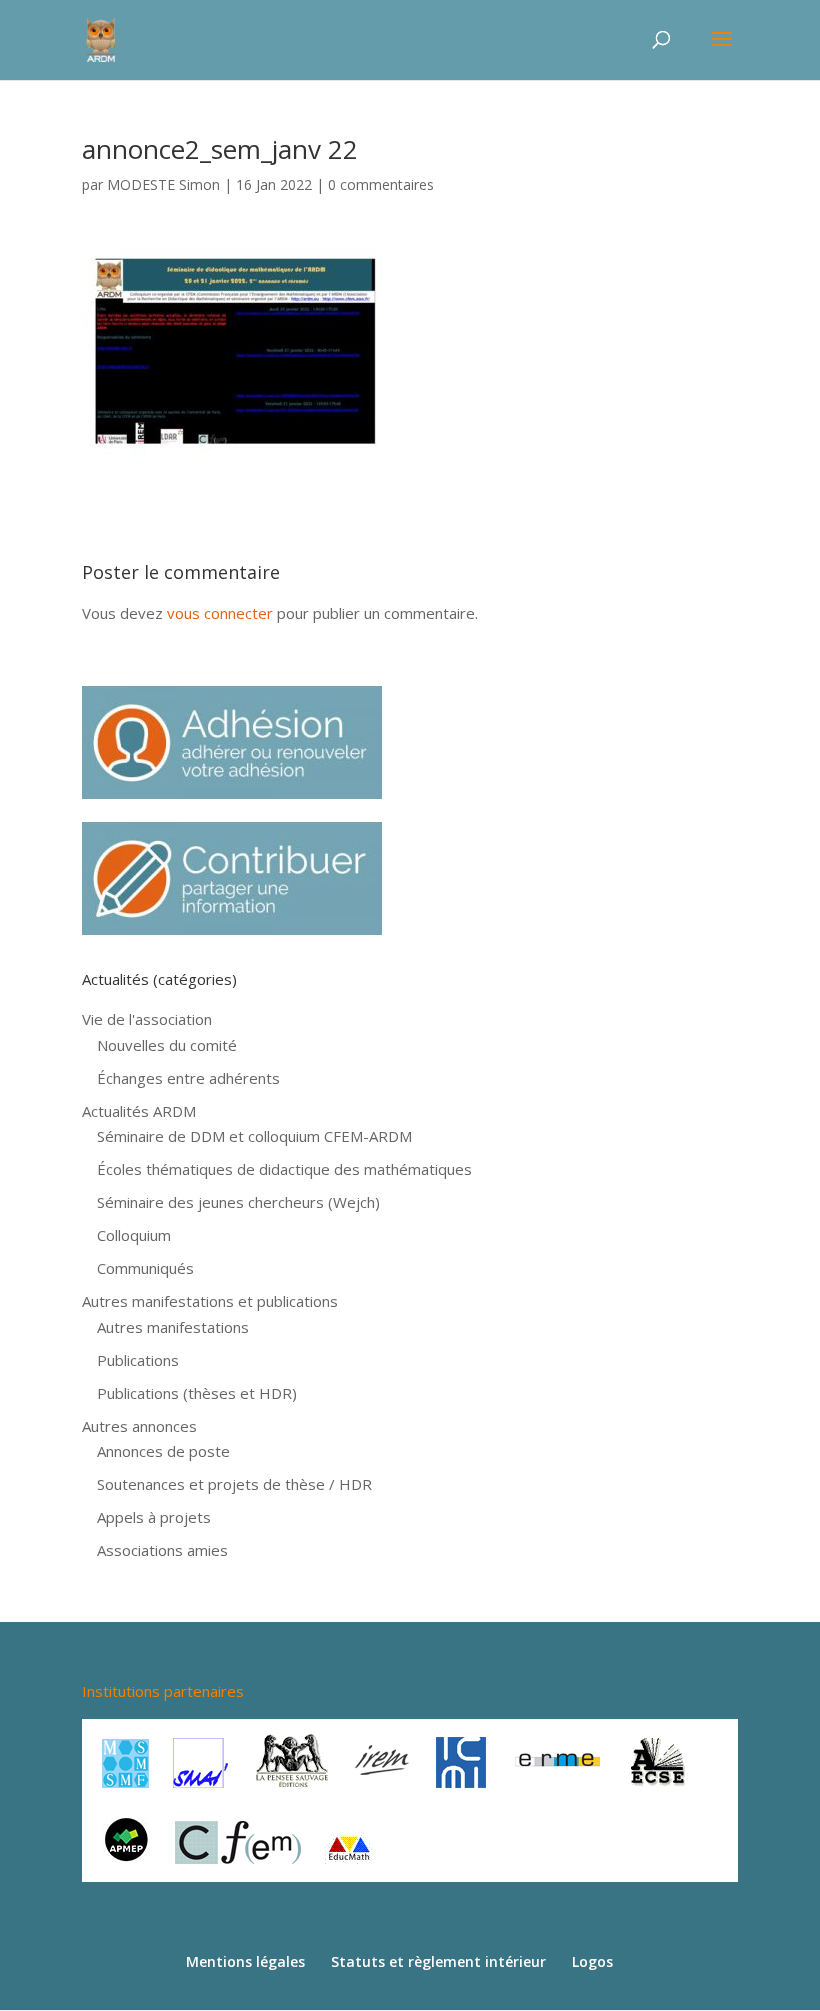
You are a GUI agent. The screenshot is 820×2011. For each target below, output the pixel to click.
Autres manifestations (173, 1327)
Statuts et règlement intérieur (438, 1961)
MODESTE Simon (163, 184)
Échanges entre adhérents (188, 1078)
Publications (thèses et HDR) (197, 1393)
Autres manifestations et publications (210, 1301)
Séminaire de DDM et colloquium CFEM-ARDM (254, 1136)
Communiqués (145, 1268)
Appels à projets (154, 1517)
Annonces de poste (163, 1451)
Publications (138, 1360)
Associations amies (162, 1550)
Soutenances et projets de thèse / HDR (234, 1484)
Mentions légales (245, 1961)
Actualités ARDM (139, 1111)
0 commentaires (381, 184)
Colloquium (134, 1235)
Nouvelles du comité (167, 1045)
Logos (592, 1961)
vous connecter (220, 613)
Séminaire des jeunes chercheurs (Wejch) (238, 1202)
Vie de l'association (147, 1019)
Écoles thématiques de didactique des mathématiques (284, 1169)
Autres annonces (139, 1426)
